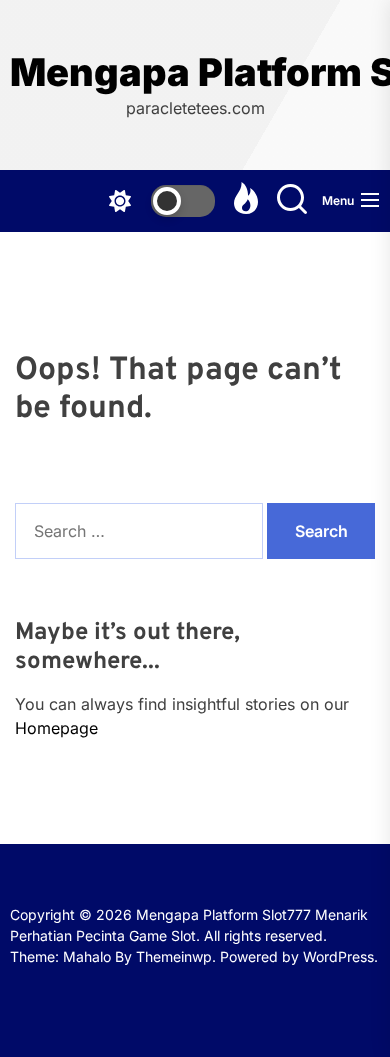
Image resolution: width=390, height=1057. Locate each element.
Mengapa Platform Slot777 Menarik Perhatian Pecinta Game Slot (195, 72)
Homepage (56, 728)
